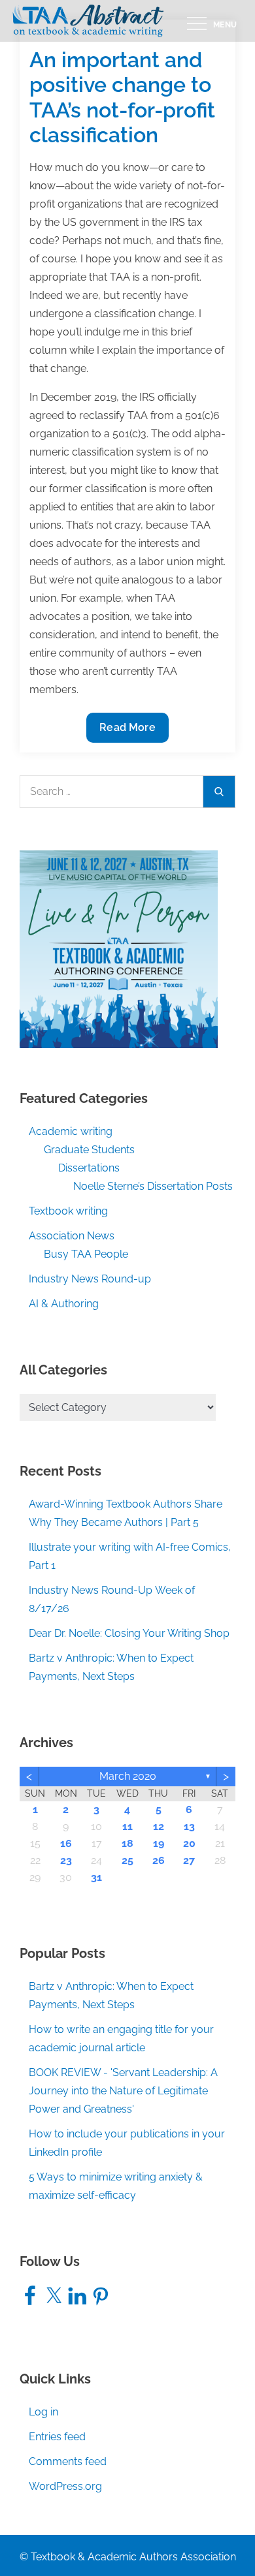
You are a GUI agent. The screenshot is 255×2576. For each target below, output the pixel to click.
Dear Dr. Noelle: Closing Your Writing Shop (129, 1633)
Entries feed (57, 2437)
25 (127, 1860)
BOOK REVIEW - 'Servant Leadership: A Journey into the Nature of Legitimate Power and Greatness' (123, 2091)
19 (159, 1843)
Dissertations (89, 1168)
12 (159, 1826)
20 (189, 1843)
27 (189, 1860)
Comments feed (68, 2461)
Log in (43, 2412)
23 (66, 1860)
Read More (132, 732)
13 (189, 1826)
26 (159, 1860)
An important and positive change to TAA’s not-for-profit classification (122, 97)
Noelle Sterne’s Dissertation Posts (153, 1186)
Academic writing (71, 1131)
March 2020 (128, 1776)
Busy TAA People (86, 1254)
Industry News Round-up (90, 1279)
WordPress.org (65, 2486)
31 (96, 1877)
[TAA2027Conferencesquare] (119, 948)
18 (127, 1843)
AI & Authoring (64, 1304)
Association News (72, 1236)
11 (127, 1826)
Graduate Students (89, 1150)
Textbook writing (68, 1211)
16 (66, 1843)
